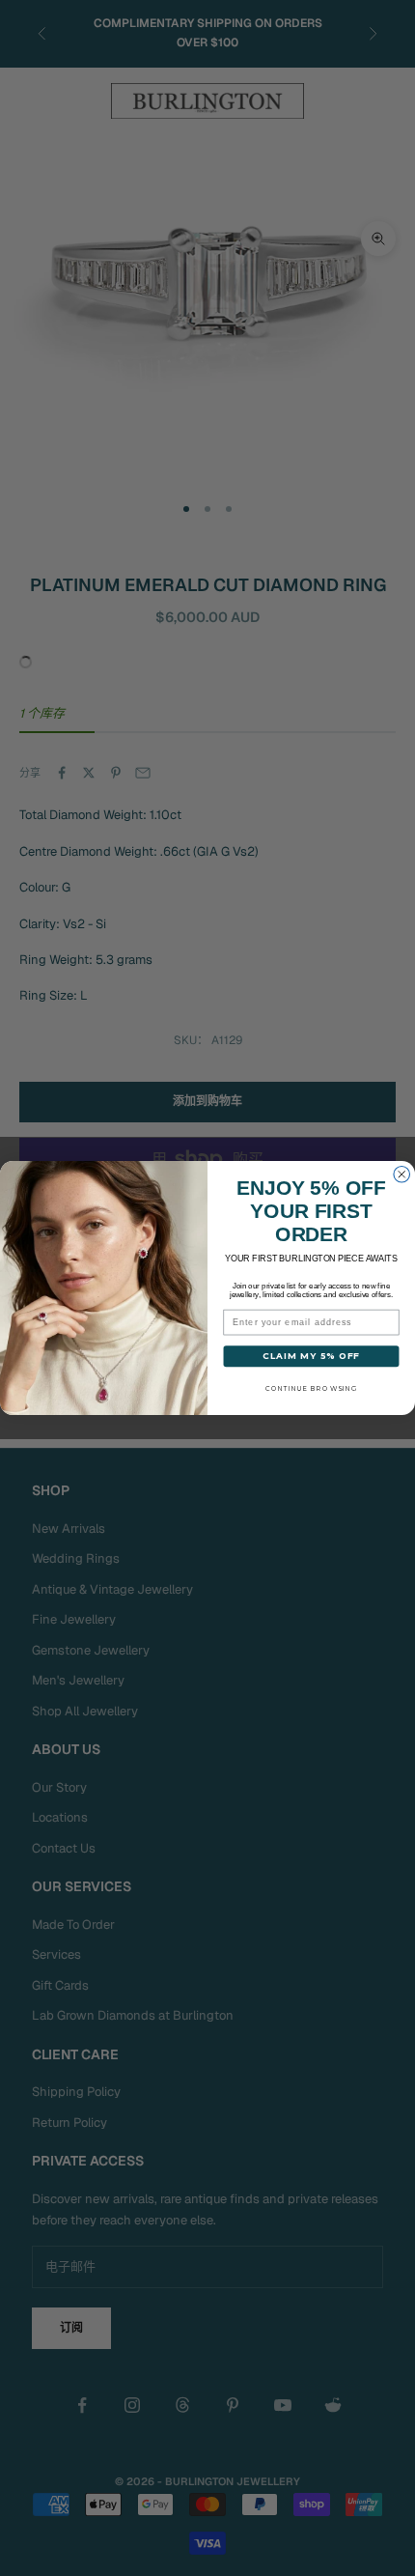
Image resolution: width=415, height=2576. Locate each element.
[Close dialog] (402, 1175)
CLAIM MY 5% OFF (311, 1356)
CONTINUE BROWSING (311, 1388)
